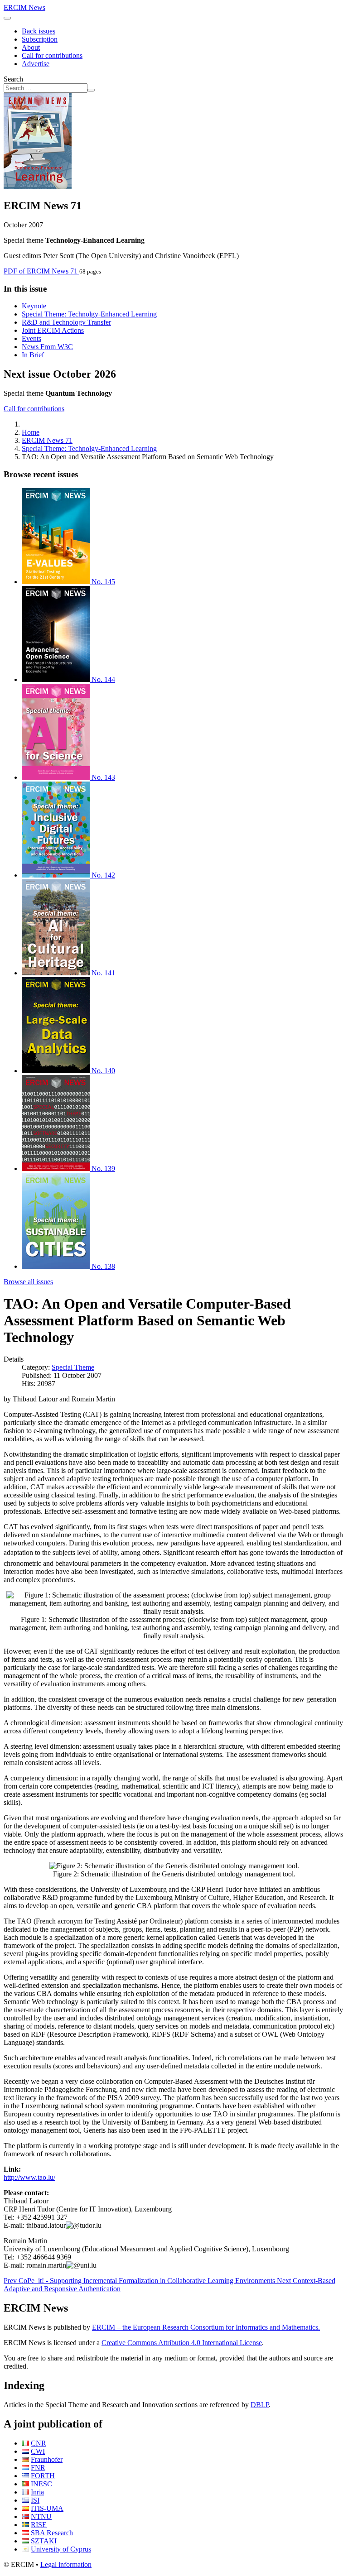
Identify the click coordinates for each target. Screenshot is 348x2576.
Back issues (39, 31)
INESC (41, 2484)
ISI (35, 2500)
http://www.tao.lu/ (29, 2177)
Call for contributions (52, 55)
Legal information (66, 2564)
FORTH (43, 2476)
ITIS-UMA (47, 2508)
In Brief (33, 355)
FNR (38, 2468)
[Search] (91, 90)
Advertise (36, 64)
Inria (37, 2492)
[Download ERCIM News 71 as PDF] (38, 186)
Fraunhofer (47, 2459)
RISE (39, 2525)
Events (31, 338)
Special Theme (73, 1367)
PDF (41, 271)
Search (13, 79)
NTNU (41, 2516)
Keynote (34, 306)
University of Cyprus (61, 2549)
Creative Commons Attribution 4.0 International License (182, 2343)
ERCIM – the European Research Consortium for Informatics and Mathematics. (206, 2327)
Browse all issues (28, 1282)
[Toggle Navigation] (7, 18)
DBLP (260, 2405)
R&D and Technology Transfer (66, 322)
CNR (39, 2443)
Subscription (40, 39)
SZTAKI (44, 2541)
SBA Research (52, 2533)
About (31, 47)
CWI (38, 2451)
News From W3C (47, 347)
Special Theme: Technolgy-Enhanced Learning (89, 314)
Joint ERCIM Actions (53, 330)
